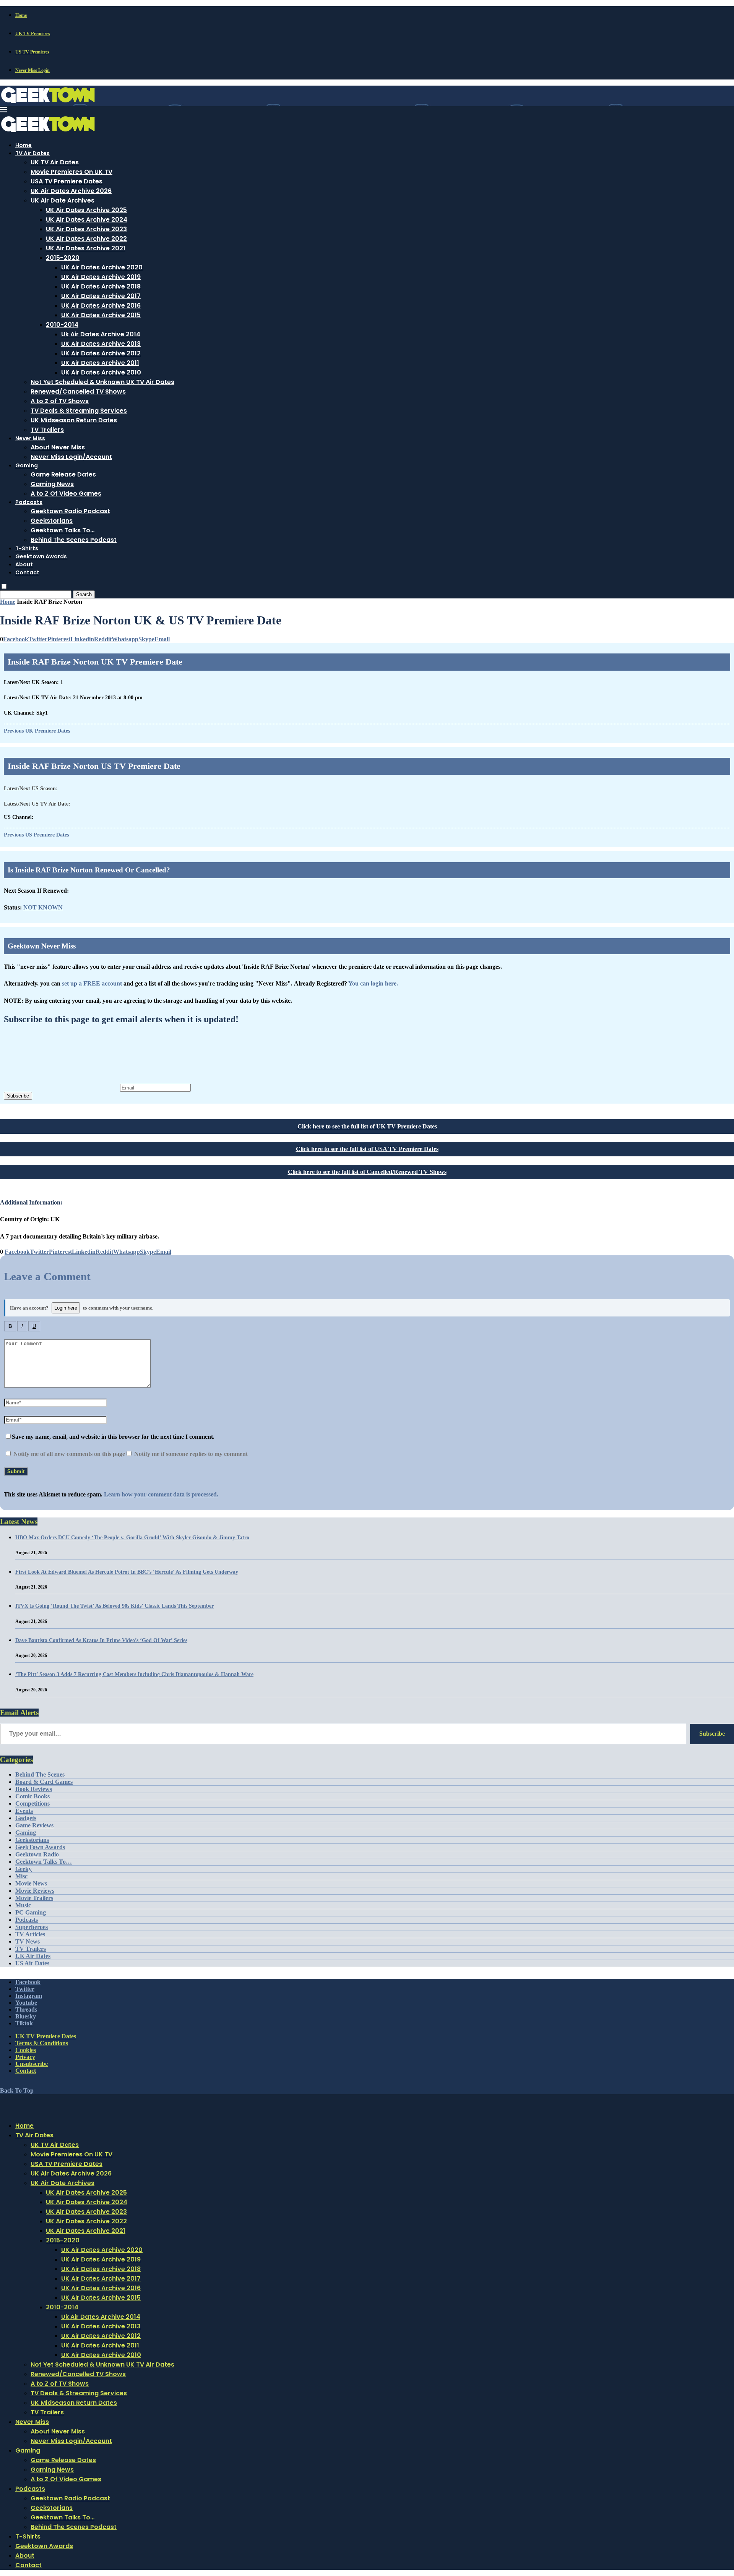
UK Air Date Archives (63, 200)
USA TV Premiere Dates (67, 181)
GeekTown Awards (40, 1847)
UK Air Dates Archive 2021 (86, 248)
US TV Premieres (32, 52)
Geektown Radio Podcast (70, 511)
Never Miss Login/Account (71, 457)
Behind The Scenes (40, 1774)
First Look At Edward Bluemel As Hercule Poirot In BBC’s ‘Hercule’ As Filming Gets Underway (127, 1572)
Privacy (25, 2057)
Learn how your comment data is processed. (161, 1494)
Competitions (32, 1804)
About (24, 564)
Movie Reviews (35, 1891)
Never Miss (30, 438)
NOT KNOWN (43, 907)
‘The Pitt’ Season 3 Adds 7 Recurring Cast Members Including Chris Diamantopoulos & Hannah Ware (134, 1674)
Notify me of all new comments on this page (68, 1454)
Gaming (27, 465)
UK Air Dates (33, 1956)
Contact (27, 572)
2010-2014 (62, 325)
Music (23, 1905)
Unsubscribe (32, 2064)
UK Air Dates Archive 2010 (101, 372)
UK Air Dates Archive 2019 (101, 277)
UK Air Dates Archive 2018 (101, 286)
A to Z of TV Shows (60, 401)
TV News (28, 1941)
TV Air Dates (32, 153)
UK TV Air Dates (55, 162)
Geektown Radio (37, 1854)
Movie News (31, 1883)
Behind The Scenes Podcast (74, 540)
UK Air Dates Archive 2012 (101, 353)
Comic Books (32, 1796)
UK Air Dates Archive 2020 (102, 267)
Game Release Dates (63, 474)
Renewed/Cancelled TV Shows (78, 392)
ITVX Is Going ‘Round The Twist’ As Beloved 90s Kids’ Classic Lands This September (114, 1606)
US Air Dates (32, 1963)
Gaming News (52, 484)
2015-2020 (63, 258)
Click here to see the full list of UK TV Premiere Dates (367, 1126)
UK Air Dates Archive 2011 (100, 363)
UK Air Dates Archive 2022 (86, 239)
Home (21, 15)
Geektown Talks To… (63, 530)
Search (84, 594)
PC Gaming (31, 1912)
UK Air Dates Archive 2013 (101, 344)
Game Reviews (34, 1825)
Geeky (24, 1869)
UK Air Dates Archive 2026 (71, 191)
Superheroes (32, 1927)
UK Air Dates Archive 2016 (101, 306)
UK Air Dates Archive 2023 (86, 229)
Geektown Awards (41, 556)
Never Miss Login (32, 70)
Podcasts (29, 502)
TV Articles (30, 1934)
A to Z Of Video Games (66, 494)
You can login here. (373, 983)
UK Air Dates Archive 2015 (101, 315)
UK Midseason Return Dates (74, 420)
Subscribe (18, 1096)
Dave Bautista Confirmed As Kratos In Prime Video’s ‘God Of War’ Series (101, 1640)
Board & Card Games (44, 1782)
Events (24, 1811)
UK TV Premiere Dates (46, 2036)
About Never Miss (58, 447)
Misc (21, 1876)
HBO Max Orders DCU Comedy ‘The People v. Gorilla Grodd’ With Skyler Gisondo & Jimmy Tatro (132, 1538)
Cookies (26, 2050)
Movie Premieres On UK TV (71, 172)
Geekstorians (52, 521)
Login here (66, 1308)
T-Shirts (27, 548)
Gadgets (26, 1818)
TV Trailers (47, 430)
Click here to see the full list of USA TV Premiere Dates (367, 1149)
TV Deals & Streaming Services (79, 411)
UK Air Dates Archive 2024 (87, 220)
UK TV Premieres (33, 34)
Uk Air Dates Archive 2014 (101, 334)
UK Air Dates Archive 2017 (101, 296)
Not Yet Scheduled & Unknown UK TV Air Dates (102, 382)
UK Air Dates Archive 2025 (86, 210)
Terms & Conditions (42, 2043)
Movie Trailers (34, 1898)
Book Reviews (34, 1789)
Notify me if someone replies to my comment (190, 1454)
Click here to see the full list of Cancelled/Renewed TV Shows (367, 1172)
